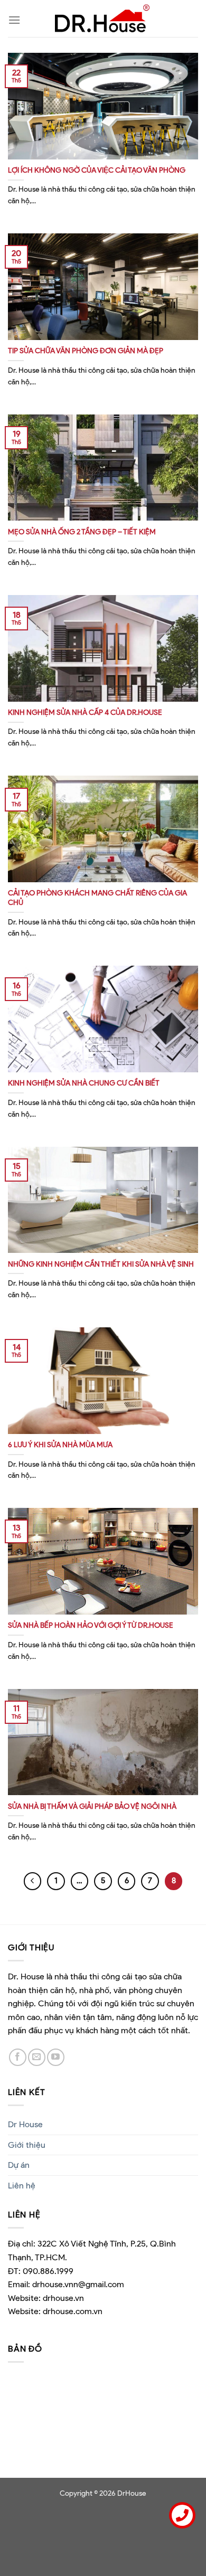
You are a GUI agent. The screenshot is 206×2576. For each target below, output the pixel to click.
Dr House (25, 2124)
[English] (35, 7)
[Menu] (14, 20)
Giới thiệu (27, 2145)
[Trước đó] (33, 1881)
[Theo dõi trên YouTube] (56, 2057)
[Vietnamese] (35, 33)
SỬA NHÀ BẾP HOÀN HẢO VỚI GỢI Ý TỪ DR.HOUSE (91, 1625)
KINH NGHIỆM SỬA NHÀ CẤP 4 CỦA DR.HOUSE (85, 712)
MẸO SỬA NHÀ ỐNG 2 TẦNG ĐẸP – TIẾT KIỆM (82, 532)
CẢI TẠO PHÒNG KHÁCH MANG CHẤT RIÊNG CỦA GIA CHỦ (97, 898)
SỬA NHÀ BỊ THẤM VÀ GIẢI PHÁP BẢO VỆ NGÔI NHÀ (92, 1806)
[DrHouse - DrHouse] (103, 18)
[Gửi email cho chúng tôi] (37, 2057)
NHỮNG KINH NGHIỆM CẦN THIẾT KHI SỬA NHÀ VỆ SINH (101, 1264)
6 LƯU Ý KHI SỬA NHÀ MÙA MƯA (60, 1445)
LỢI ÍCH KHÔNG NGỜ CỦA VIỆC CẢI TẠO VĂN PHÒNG (97, 170)
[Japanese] (35, 20)
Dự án (19, 2165)
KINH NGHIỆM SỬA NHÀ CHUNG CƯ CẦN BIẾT (84, 1083)
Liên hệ (22, 2186)
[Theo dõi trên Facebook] (18, 2057)
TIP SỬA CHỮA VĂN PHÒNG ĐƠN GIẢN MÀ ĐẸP (86, 351)
